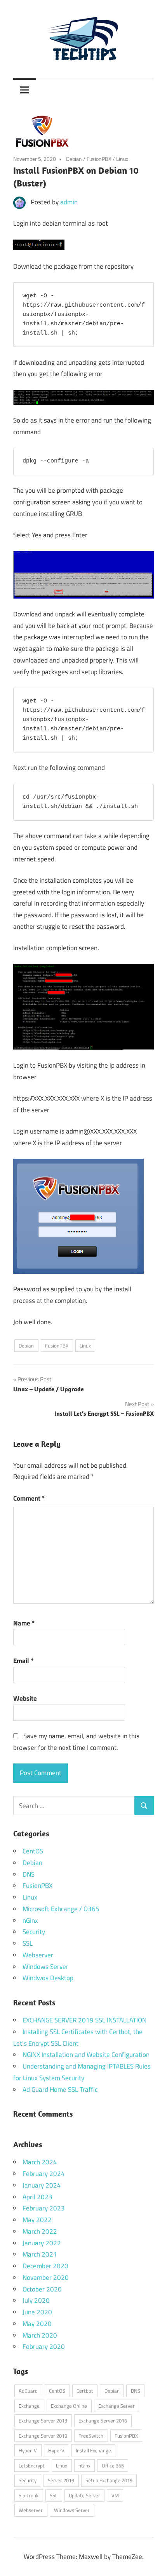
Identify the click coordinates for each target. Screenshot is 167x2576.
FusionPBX (99, 159)
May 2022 (37, 2220)
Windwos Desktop (48, 1978)
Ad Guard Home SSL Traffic (60, 2089)
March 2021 (40, 2254)
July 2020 (36, 2300)
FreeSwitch (91, 2436)
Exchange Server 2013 (43, 2421)
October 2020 (42, 2289)
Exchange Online (69, 2406)
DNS (29, 1874)
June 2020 (37, 2312)
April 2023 (37, 2197)
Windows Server (45, 1967)
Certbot (85, 2391)
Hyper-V (28, 2450)
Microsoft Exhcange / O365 (61, 1909)
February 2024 (44, 2174)
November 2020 (46, 2278)
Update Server (84, 2495)
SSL (28, 1943)
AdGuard (28, 2391)
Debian (74, 159)
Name (24, 1623)
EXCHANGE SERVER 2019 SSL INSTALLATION (84, 2020)
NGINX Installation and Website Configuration (86, 2055)
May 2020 (37, 2324)
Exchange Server (117, 2406)
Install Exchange (93, 2450)
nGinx (84, 2466)
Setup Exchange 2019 (109, 2480)
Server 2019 (61, 2480)
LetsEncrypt (32, 2466)
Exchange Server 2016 (103, 2421)
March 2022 (40, 2231)
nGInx (30, 1920)
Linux (122, 159)
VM (115, 2495)
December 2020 (45, 2266)
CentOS (33, 1851)
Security (34, 1932)
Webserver (38, 1955)
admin (69, 202)
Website (25, 1698)
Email (23, 1661)
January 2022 (42, 2243)
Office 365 (113, 2466)
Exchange (29, 2406)
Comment (29, 1498)
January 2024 (42, 2185)
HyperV (56, 2450)
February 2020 (44, 2347)
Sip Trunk (29, 2495)
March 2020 (40, 2335)
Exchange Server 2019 (43, 2436)
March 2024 (40, 2162)
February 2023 (44, 2208)
